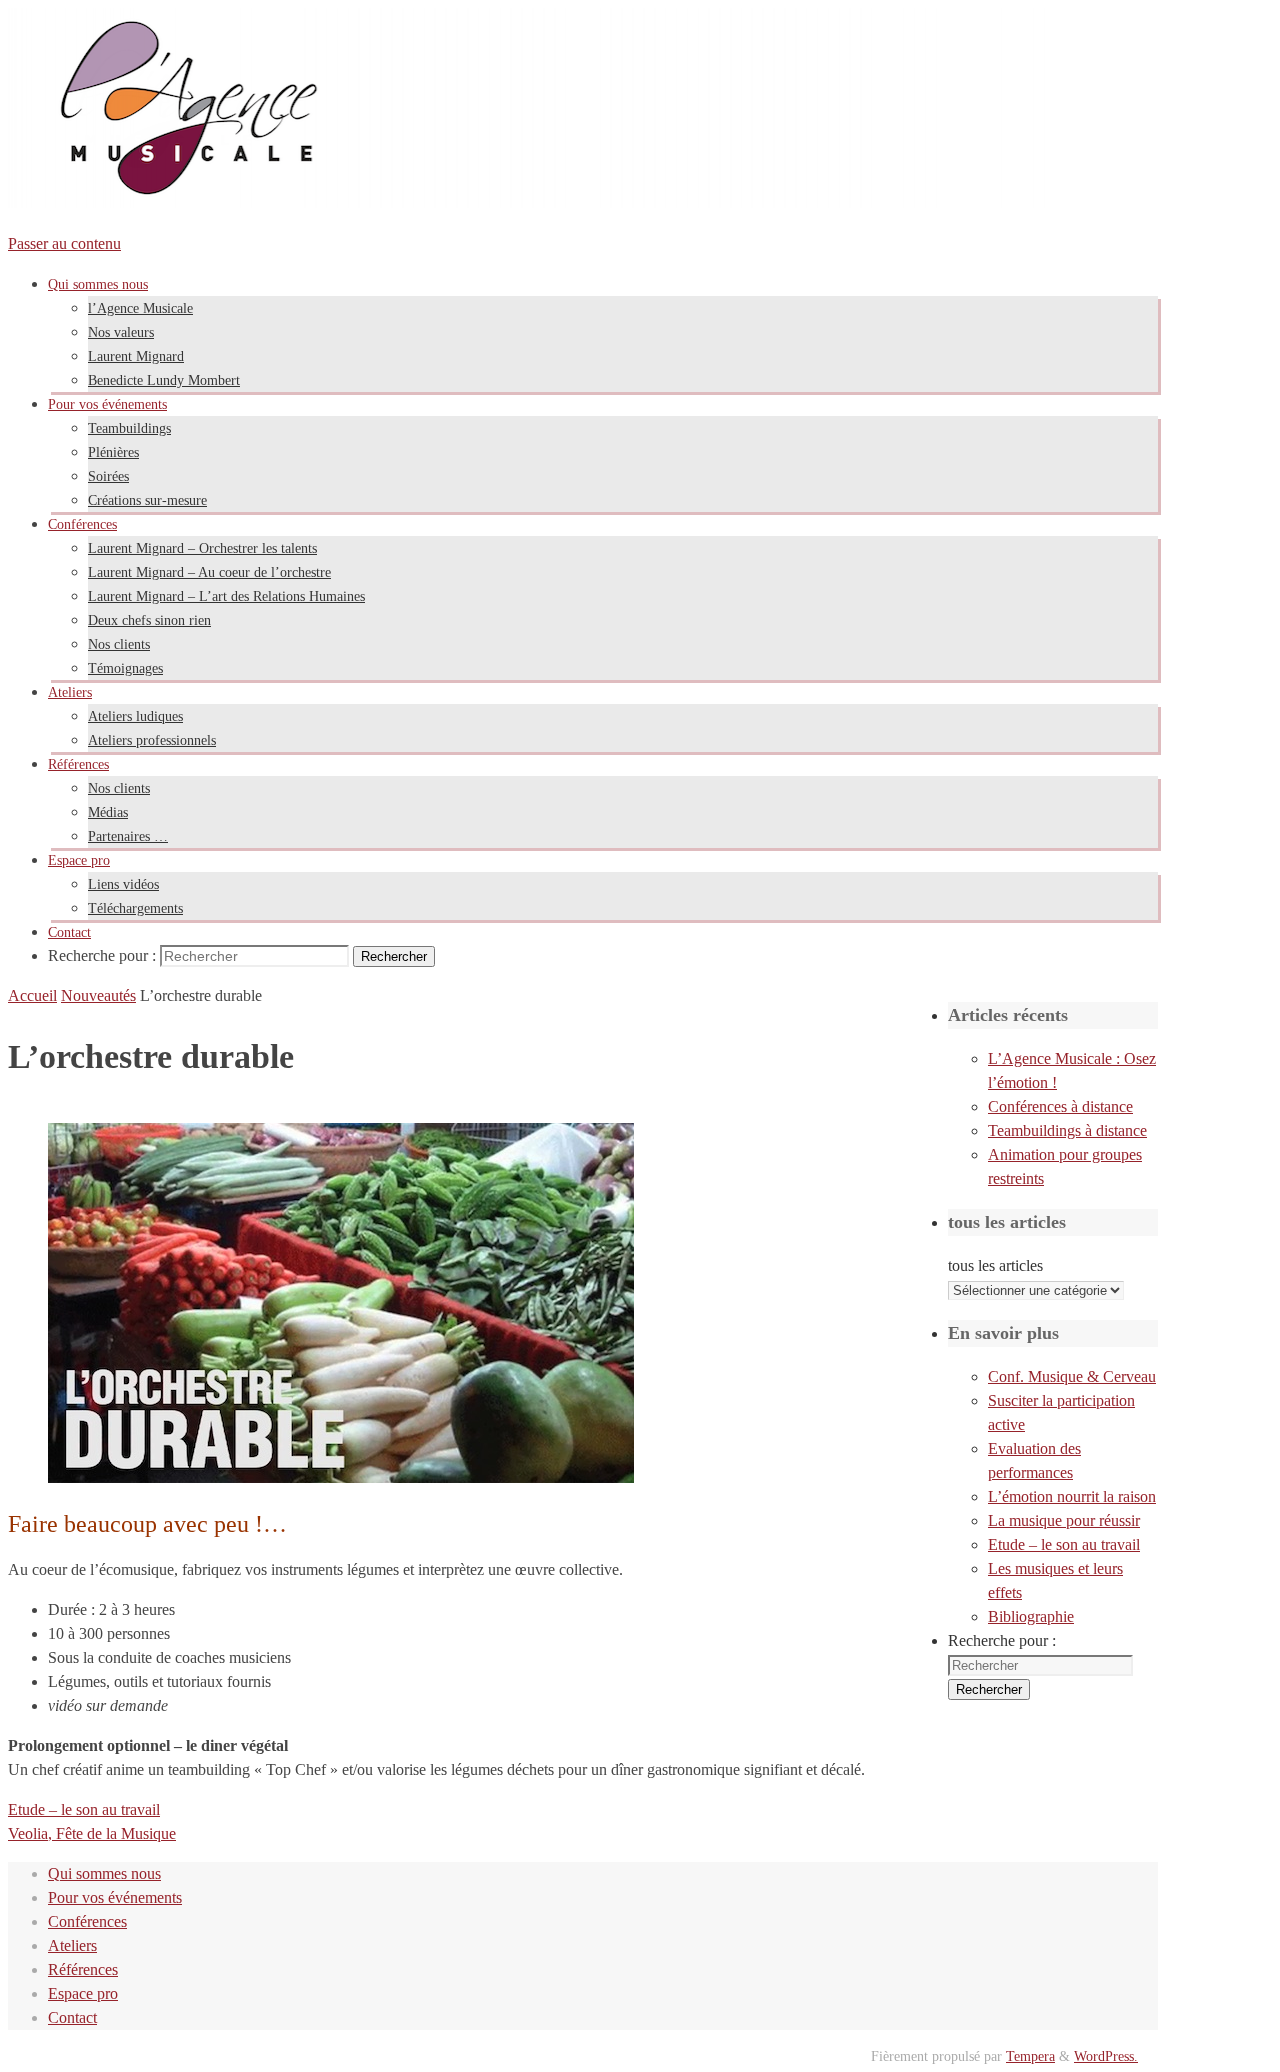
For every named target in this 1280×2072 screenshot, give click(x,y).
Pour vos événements (115, 1897)
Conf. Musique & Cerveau (1072, 1376)
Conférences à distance (1060, 1106)
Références (83, 1969)
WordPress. (1106, 2056)
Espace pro (83, 1993)
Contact (72, 2017)
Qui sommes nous (104, 1873)
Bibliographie (1031, 1616)
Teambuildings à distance (1067, 1130)
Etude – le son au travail (84, 1809)
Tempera (1030, 2056)
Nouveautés (98, 995)
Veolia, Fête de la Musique (92, 1833)
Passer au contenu (64, 243)
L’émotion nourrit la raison (1072, 1496)
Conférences (87, 1921)
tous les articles (995, 1265)
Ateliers (72, 1945)
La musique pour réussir (1064, 1520)
